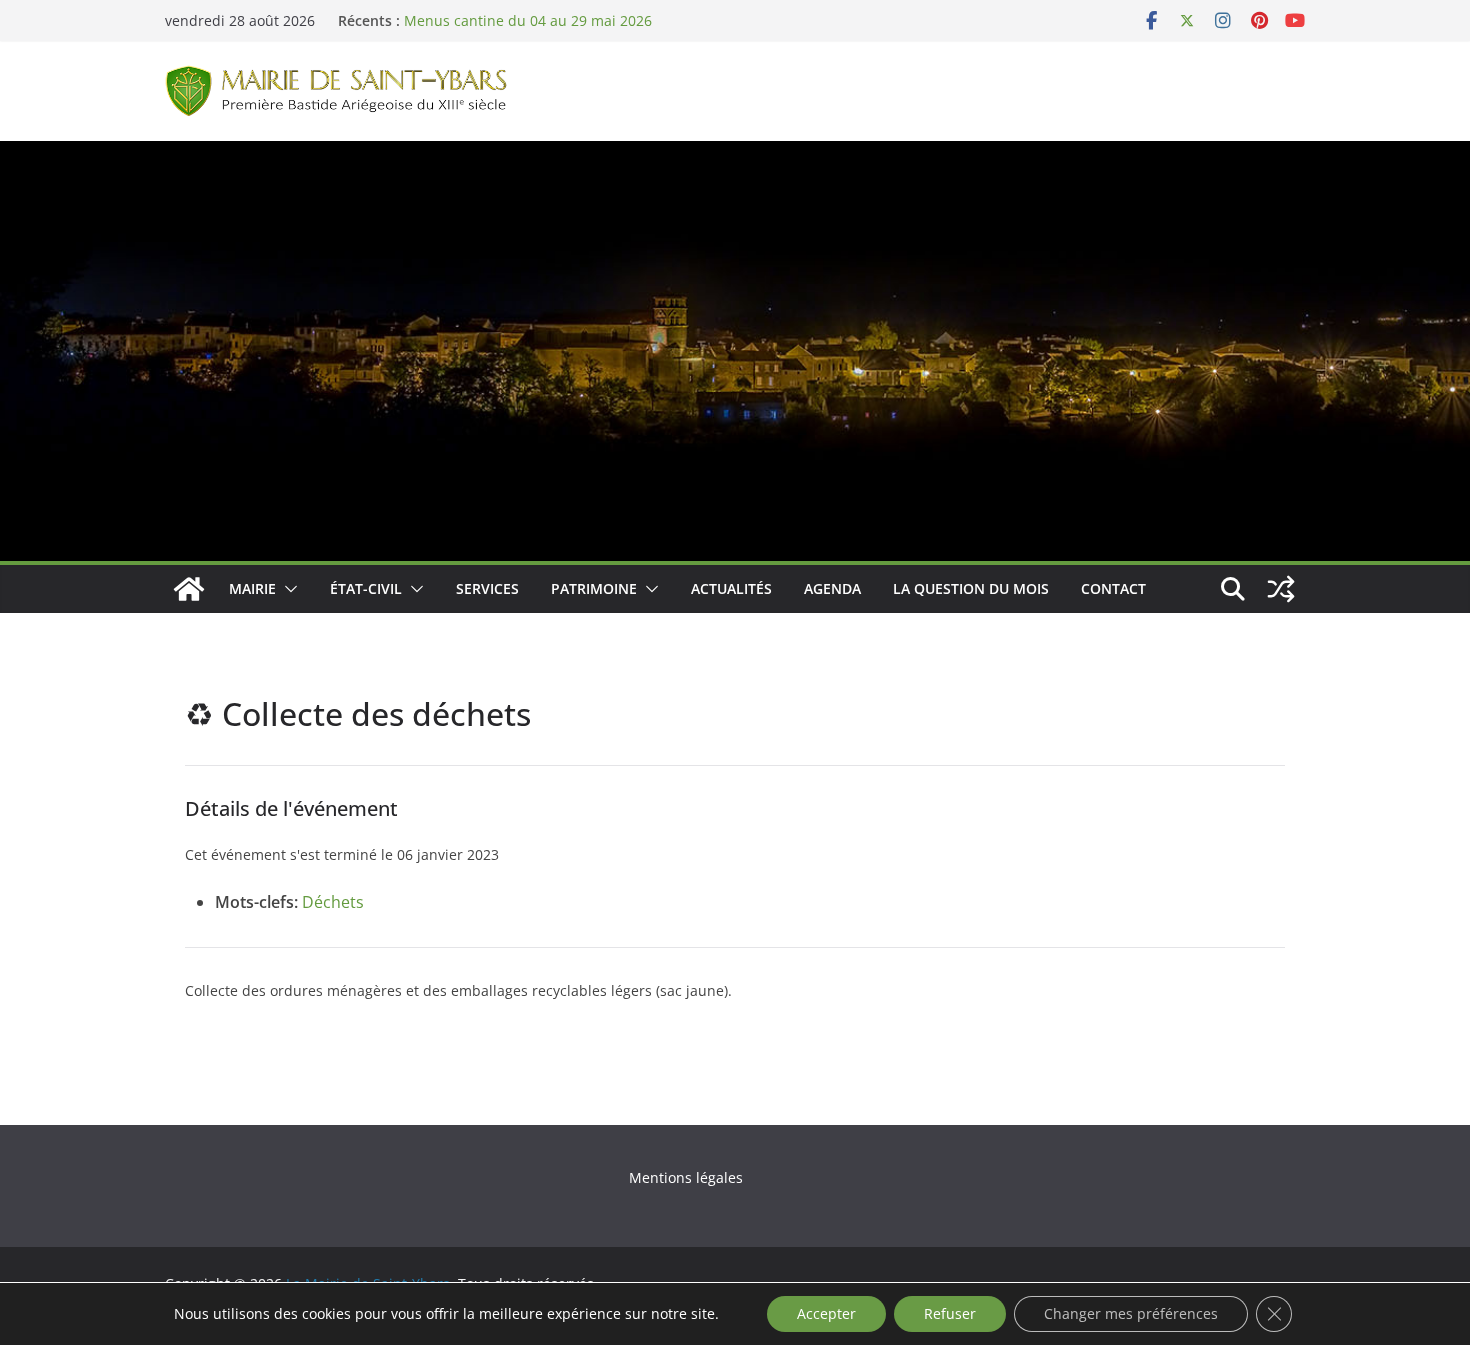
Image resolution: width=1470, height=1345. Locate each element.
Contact (1113, 588)
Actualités (731, 588)
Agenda (832, 588)
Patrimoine (594, 588)
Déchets (333, 902)
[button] (287, 589)
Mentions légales (686, 1177)
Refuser (950, 1313)
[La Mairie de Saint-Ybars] (735, 155)
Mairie (252, 588)
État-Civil (366, 588)
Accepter (826, 1313)
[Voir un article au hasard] (1281, 589)
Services (487, 588)
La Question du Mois (971, 588)
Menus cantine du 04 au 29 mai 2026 (528, 20)
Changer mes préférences (1131, 1313)
